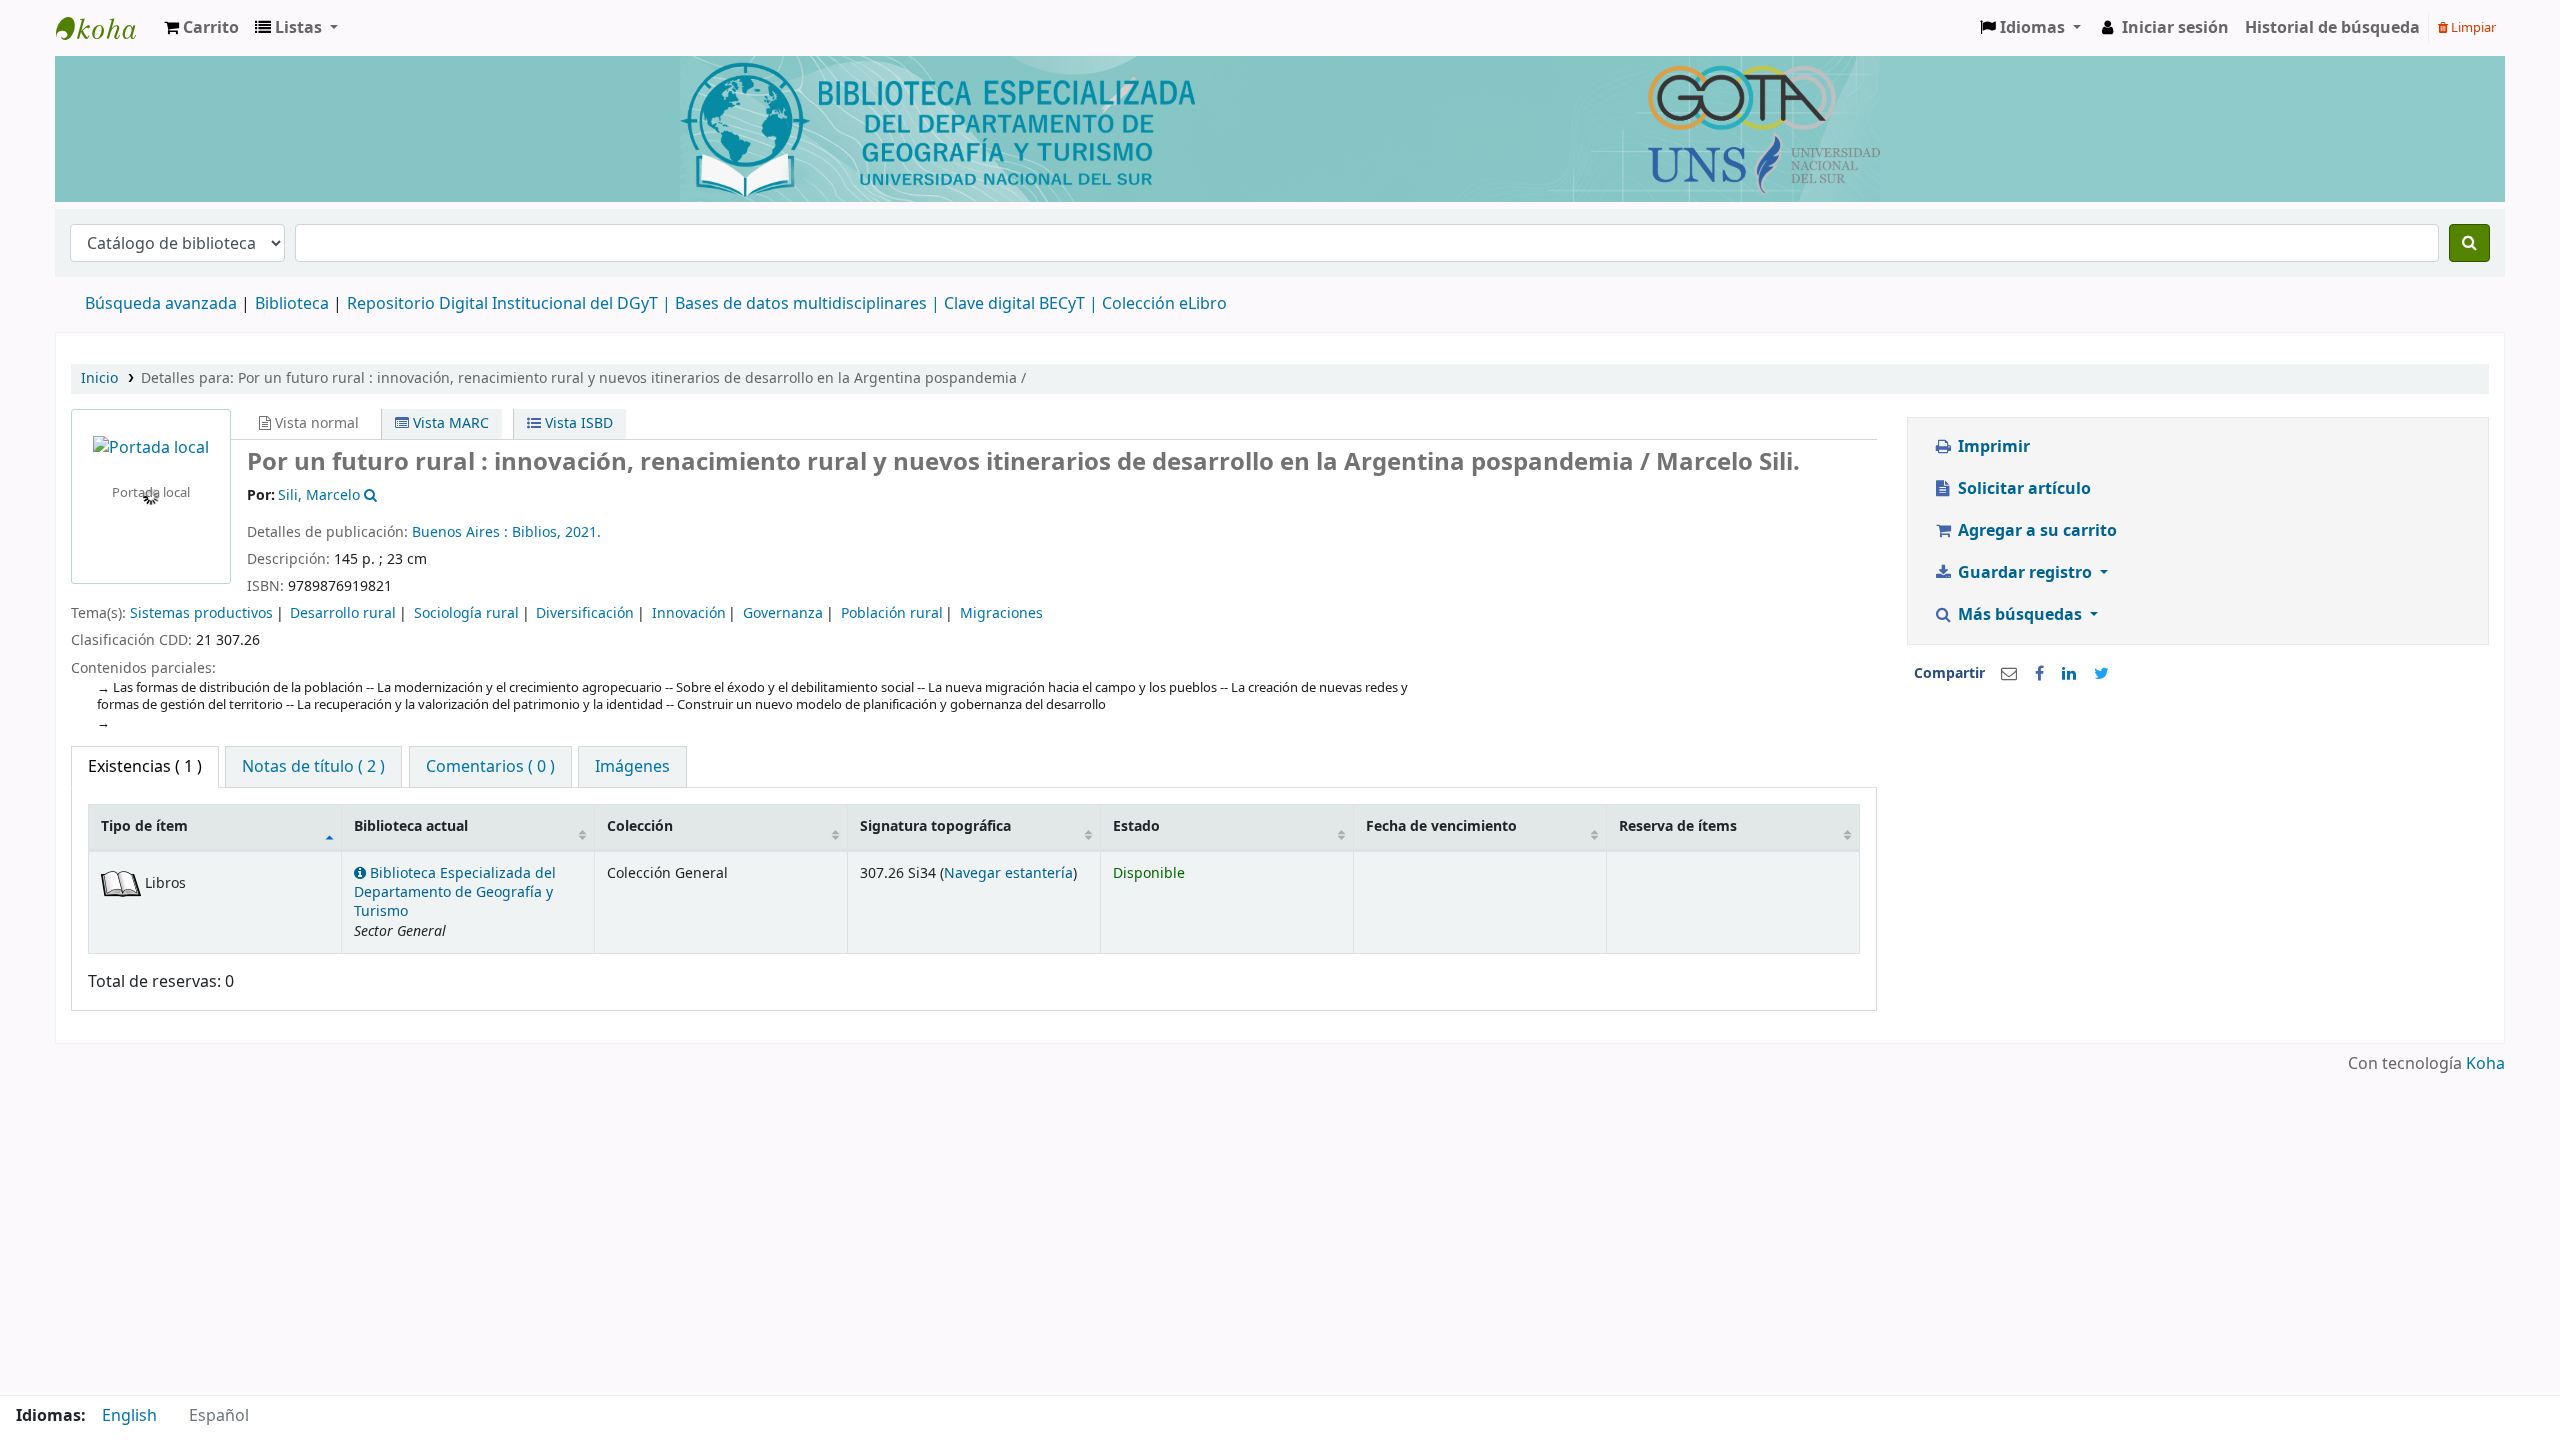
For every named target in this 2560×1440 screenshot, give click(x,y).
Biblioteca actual (411, 826)
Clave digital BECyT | (1021, 304)
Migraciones (1001, 613)
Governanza (783, 613)
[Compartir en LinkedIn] (2069, 674)
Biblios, (538, 532)
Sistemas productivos (201, 613)
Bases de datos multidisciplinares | (809, 304)
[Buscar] (2469, 243)
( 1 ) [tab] (145, 767)
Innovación (689, 613)
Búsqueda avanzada (161, 304)
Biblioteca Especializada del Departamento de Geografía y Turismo (455, 893)
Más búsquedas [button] (2020, 615)
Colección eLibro (1164, 304)
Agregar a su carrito (2035, 531)
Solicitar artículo (2022, 489)
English (129, 1416)
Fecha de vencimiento (1441, 826)
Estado (1136, 826)
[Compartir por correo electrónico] (2009, 674)
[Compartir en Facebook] (2039, 674)
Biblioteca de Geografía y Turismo (106, 28)
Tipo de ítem (144, 826)
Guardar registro (2025, 573)
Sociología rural (466, 613)
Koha (2485, 1064)
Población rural (892, 613)
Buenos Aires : (462, 532)
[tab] (313, 767)
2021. (583, 532)
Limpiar (2472, 27)
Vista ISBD (577, 423)
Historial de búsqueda (2332, 28)
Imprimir (1992, 447)
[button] (201, 28)
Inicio (99, 378)
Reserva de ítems (1678, 826)
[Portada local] (151, 448)
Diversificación (585, 613)
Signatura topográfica (935, 826)
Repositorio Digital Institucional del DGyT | (511, 304)
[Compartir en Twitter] (2101, 674)
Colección (640, 826)
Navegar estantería (1008, 873)
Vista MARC (449, 423)
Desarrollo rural (343, 613)
